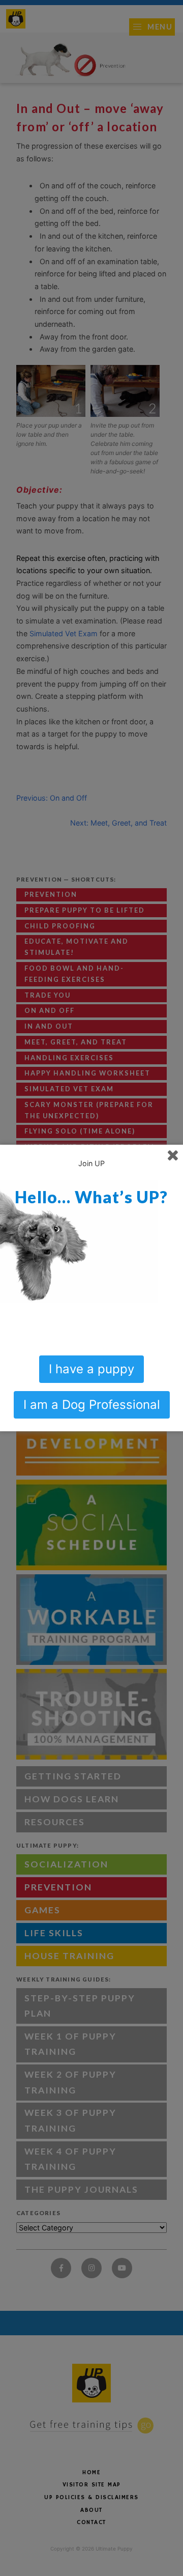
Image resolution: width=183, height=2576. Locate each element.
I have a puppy (91, 1369)
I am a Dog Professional (92, 1405)
